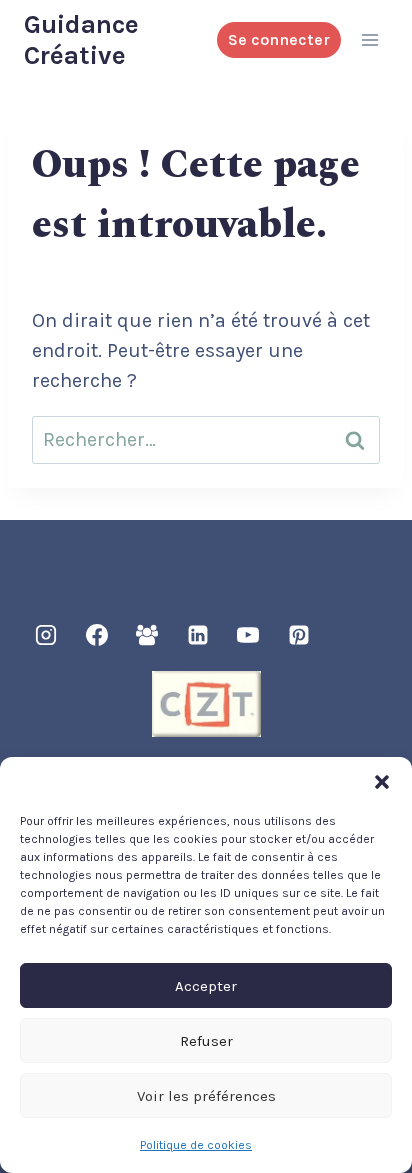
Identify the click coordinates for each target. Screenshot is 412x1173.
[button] (382, 782)
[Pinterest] (299, 635)
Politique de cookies (196, 1145)
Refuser (206, 1041)
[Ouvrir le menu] (369, 39)
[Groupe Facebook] (147, 635)
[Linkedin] (198, 635)
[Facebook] (97, 635)
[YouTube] (248, 635)
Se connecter (279, 39)
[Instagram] (46, 635)
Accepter (206, 986)
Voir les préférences (206, 1096)
